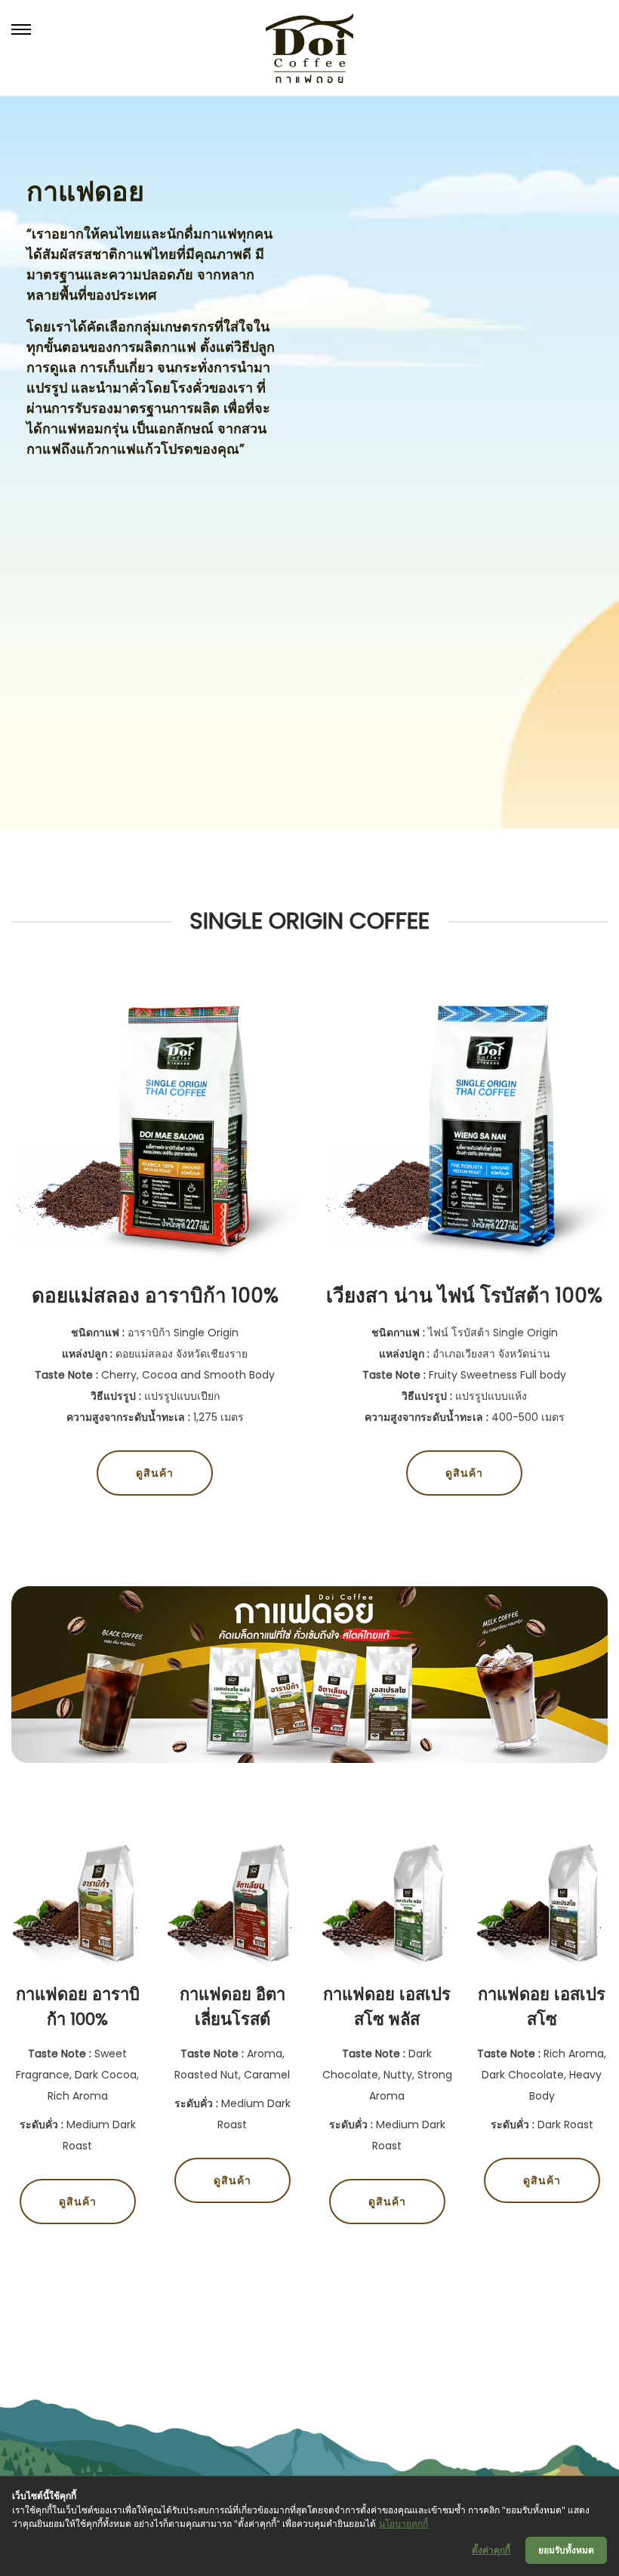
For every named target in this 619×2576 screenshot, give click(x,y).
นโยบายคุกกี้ (403, 2524)
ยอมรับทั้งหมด (566, 2550)
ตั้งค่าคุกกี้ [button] (491, 2550)
